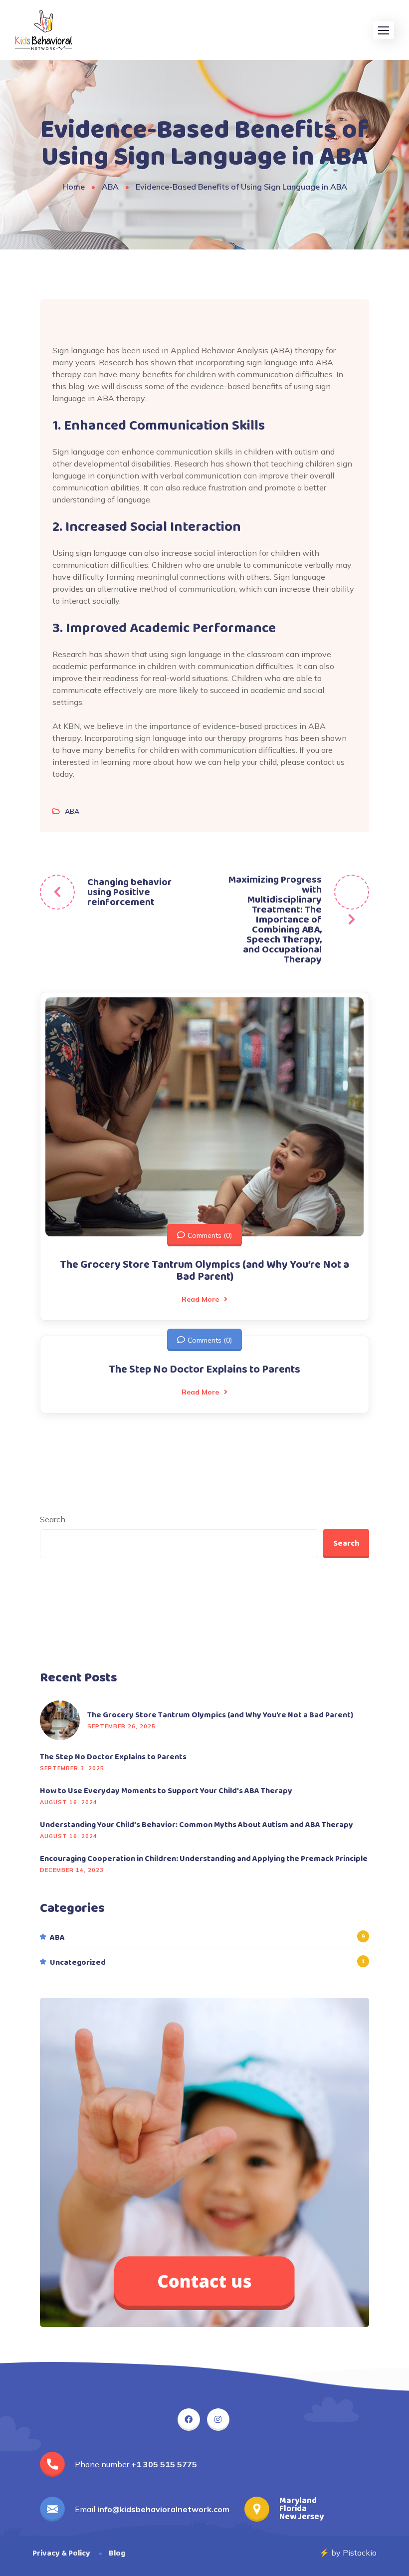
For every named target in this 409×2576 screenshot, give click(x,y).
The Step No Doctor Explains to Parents (204, 1370)
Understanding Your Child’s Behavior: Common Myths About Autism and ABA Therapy (197, 1825)
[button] (384, 30)
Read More (200, 1299)
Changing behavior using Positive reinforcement (129, 892)
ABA (110, 187)
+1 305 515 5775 (164, 2464)
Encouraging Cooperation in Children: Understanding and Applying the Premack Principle (204, 1859)
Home (74, 187)
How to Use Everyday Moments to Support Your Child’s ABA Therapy (166, 1791)
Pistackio (360, 2553)
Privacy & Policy (61, 2553)
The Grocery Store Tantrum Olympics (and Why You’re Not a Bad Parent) (204, 1271)
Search (53, 1519)
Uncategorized (78, 1963)
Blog (117, 2553)
